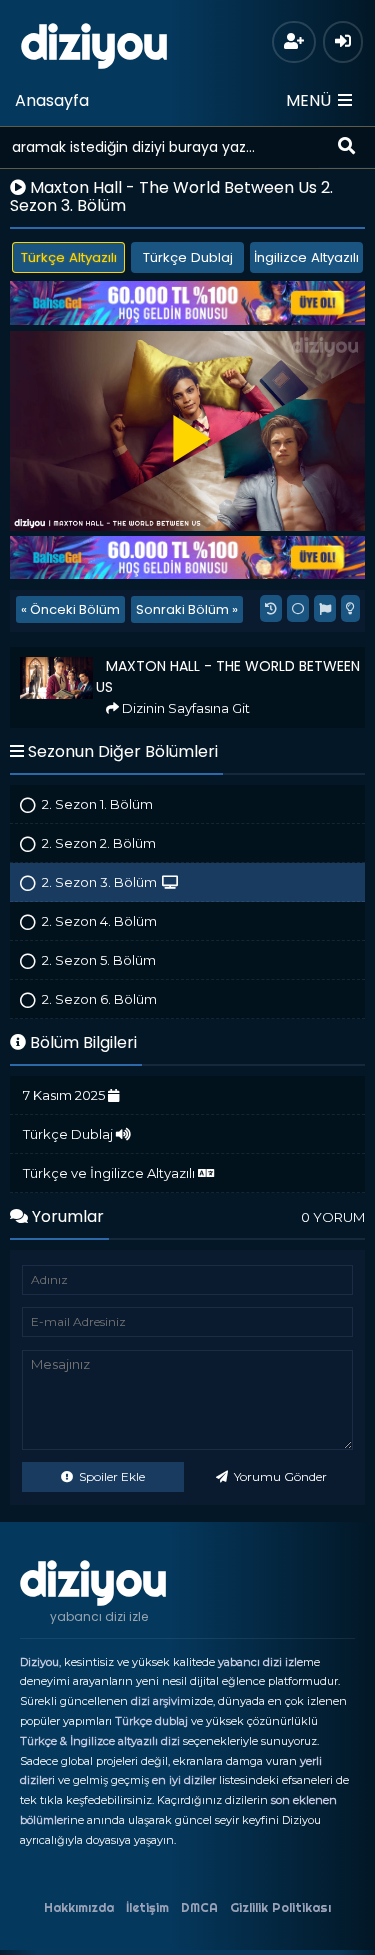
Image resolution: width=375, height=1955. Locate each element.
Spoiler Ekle (110, 1476)
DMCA (199, 1907)
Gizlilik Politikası (280, 1907)
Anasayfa (52, 100)
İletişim (147, 1907)
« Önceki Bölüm (70, 609)
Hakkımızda (79, 1907)
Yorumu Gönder (279, 1476)
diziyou (94, 43)
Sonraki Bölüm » (187, 609)
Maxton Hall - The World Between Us (124, 655)
